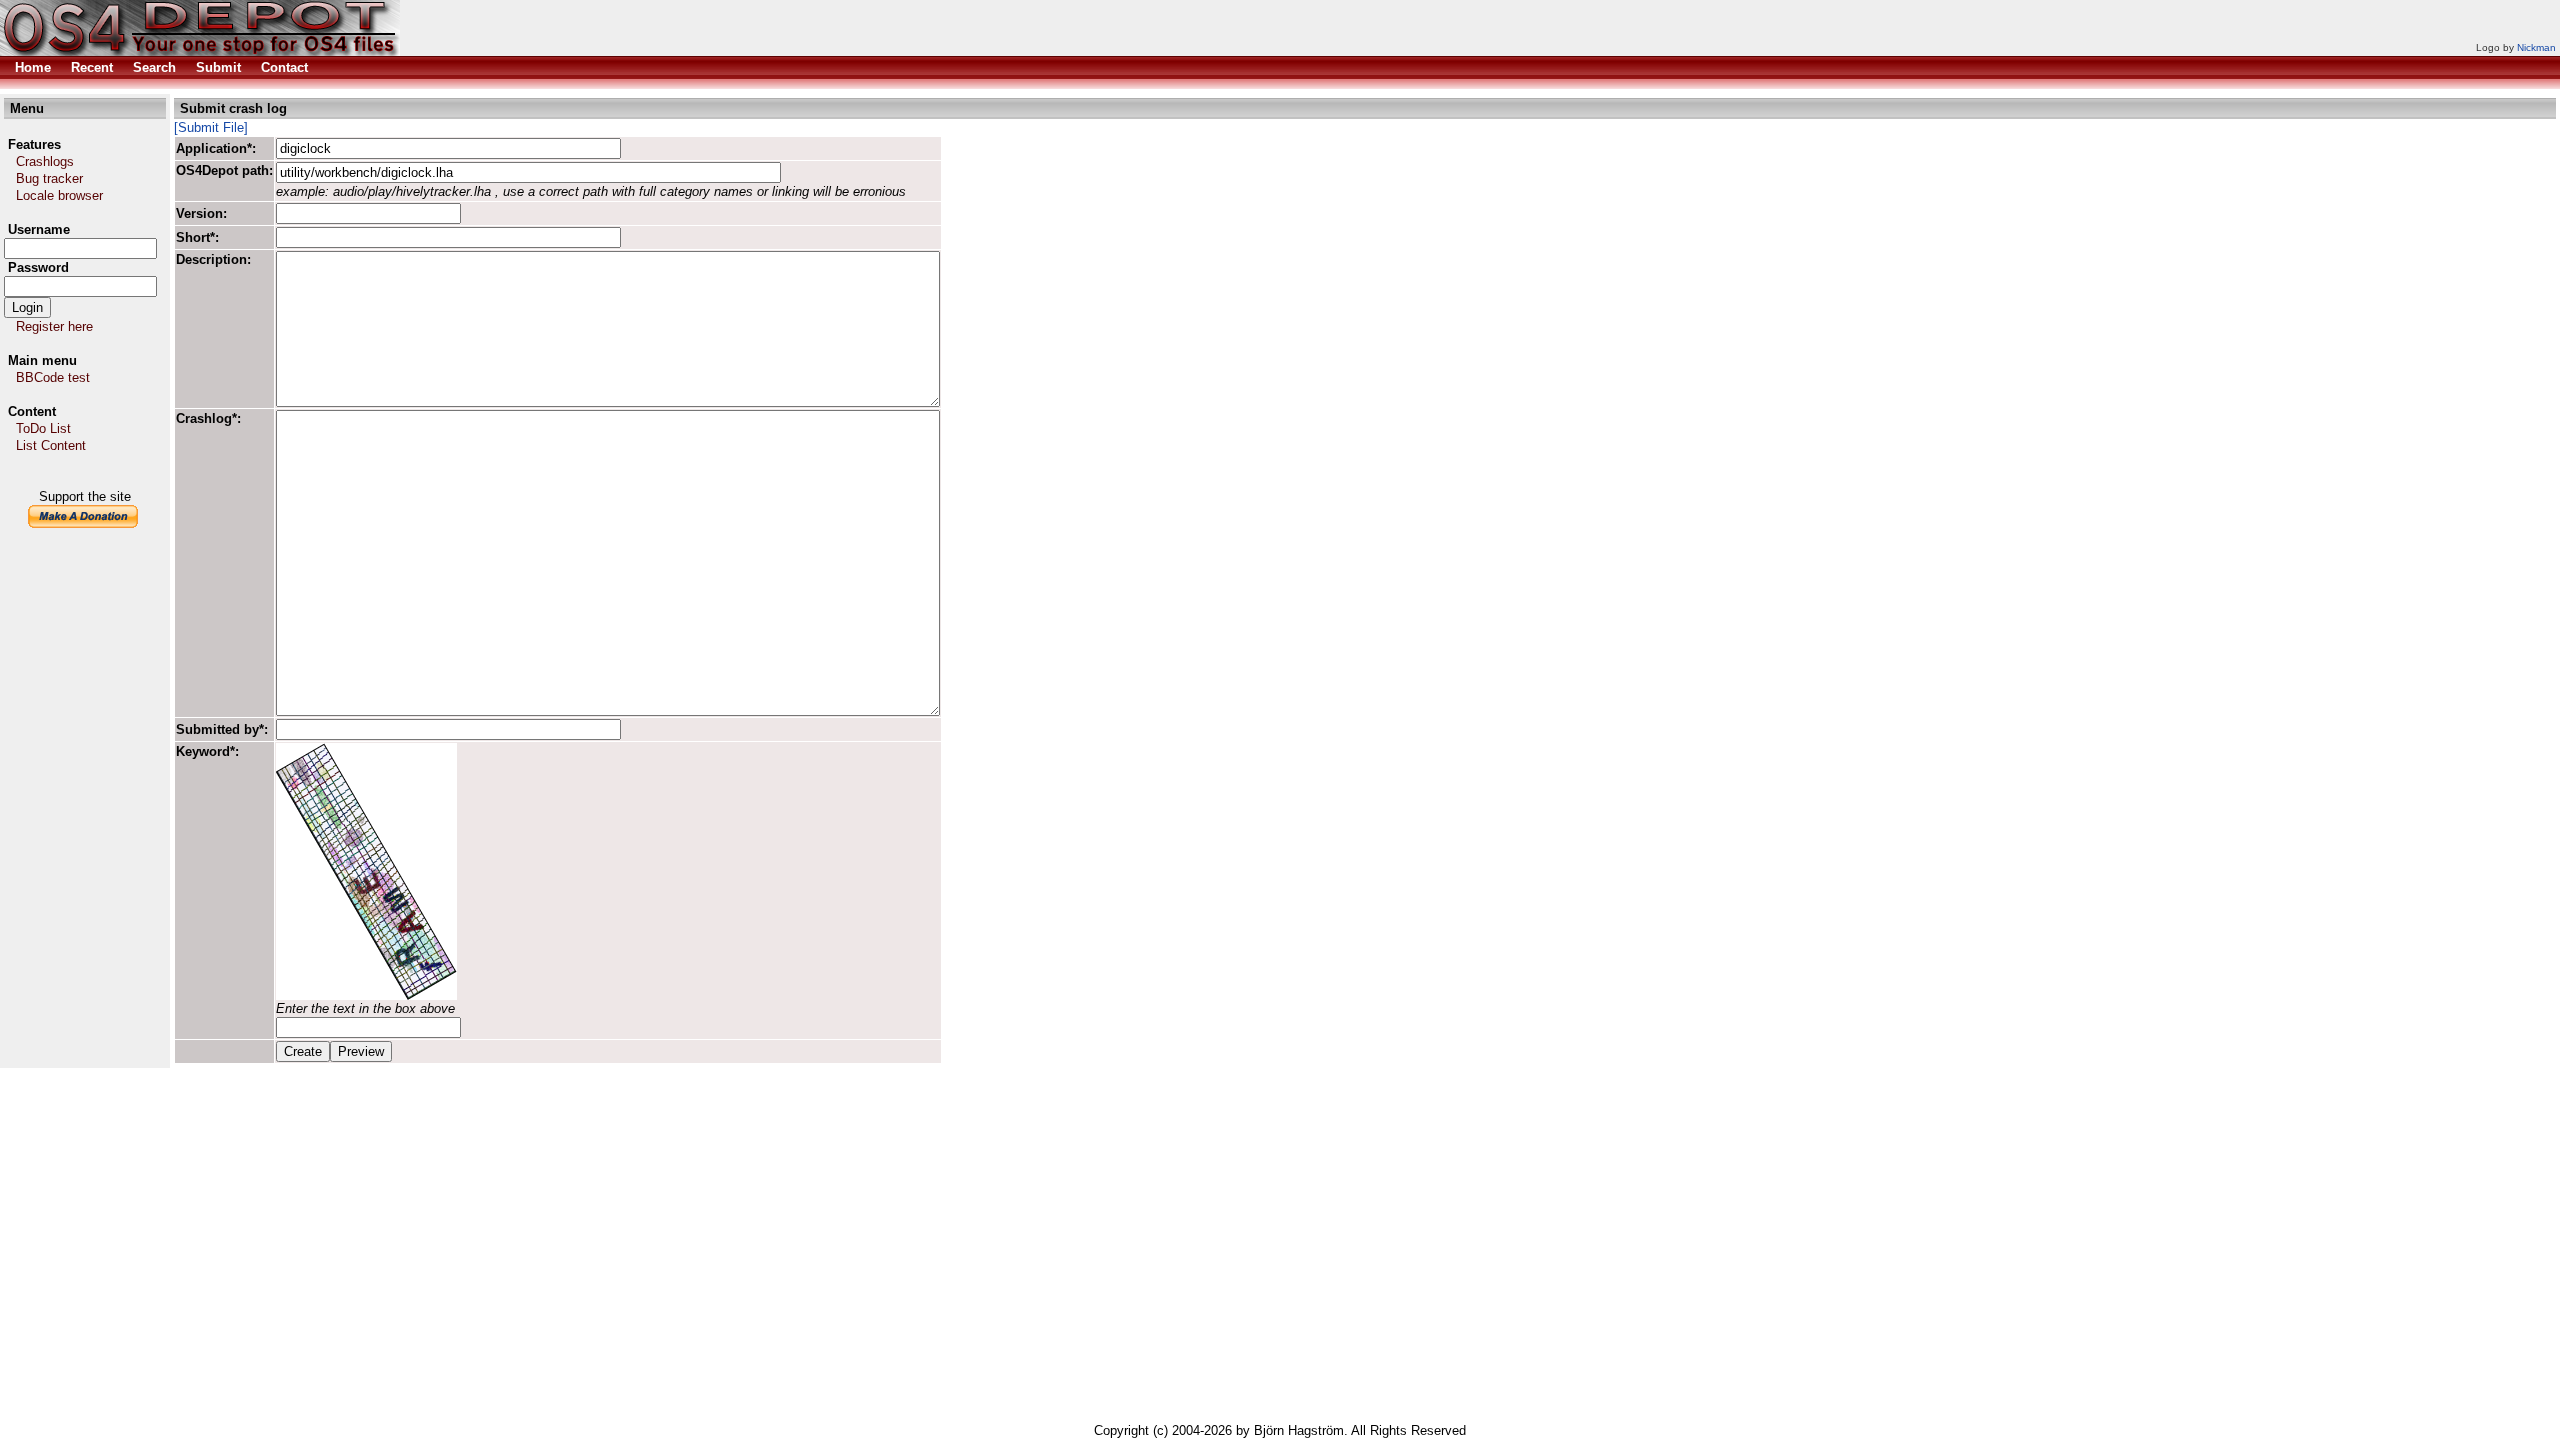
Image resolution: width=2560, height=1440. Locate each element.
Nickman (2536, 47)
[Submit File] (211, 127)
